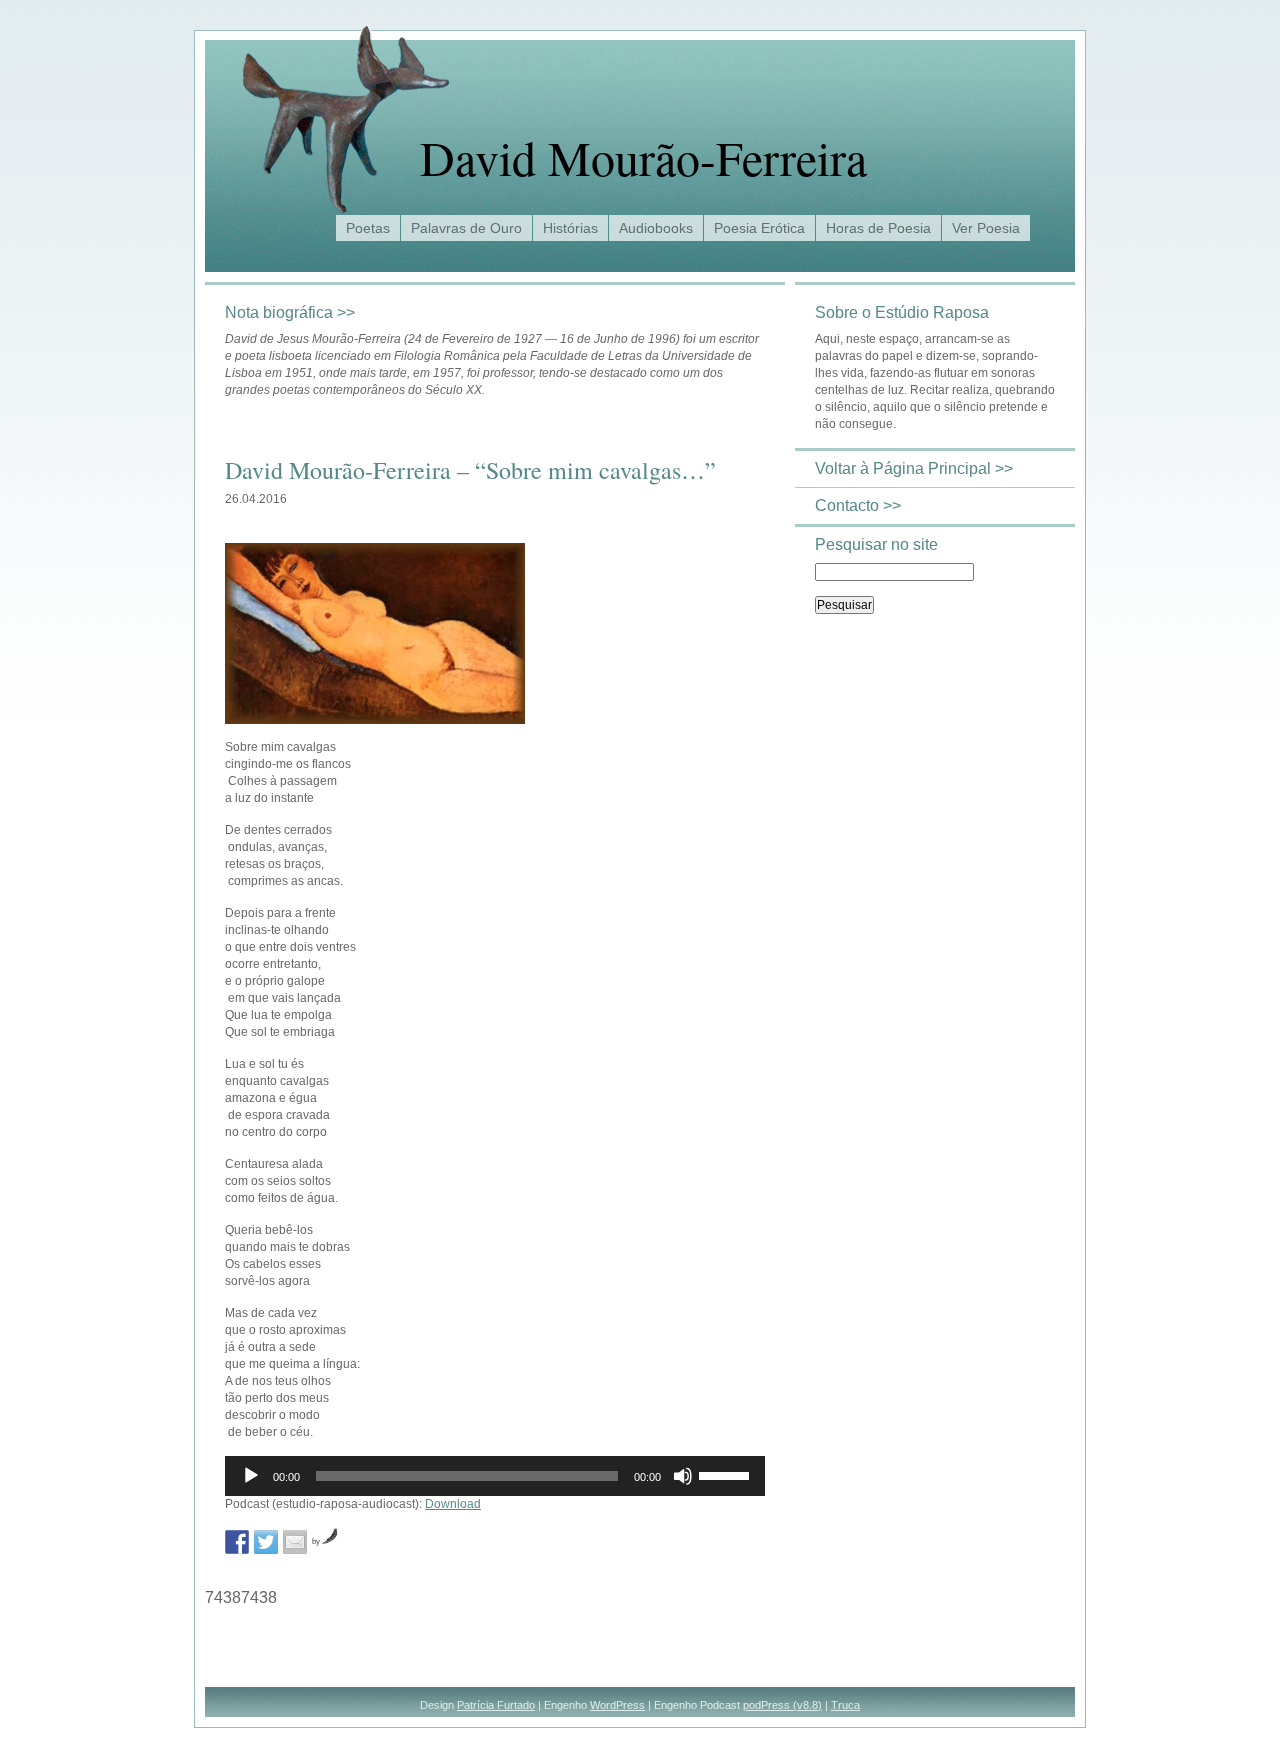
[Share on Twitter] (266, 1542)
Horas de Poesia (878, 228)
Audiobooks (656, 228)
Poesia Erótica (759, 228)
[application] (495, 1476)
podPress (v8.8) (782, 1705)
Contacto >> (858, 505)
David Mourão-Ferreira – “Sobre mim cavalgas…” (470, 470)
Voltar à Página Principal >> (914, 468)
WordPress (617, 1705)
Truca (845, 1705)
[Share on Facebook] (237, 1542)
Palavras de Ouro (466, 228)
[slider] (727, 1474)
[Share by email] (295, 1542)
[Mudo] (683, 1476)
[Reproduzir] (251, 1476)
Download (453, 1504)
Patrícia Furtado (496, 1705)
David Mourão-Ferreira (643, 157)
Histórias (570, 228)
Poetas (368, 228)
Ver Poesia (986, 228)
